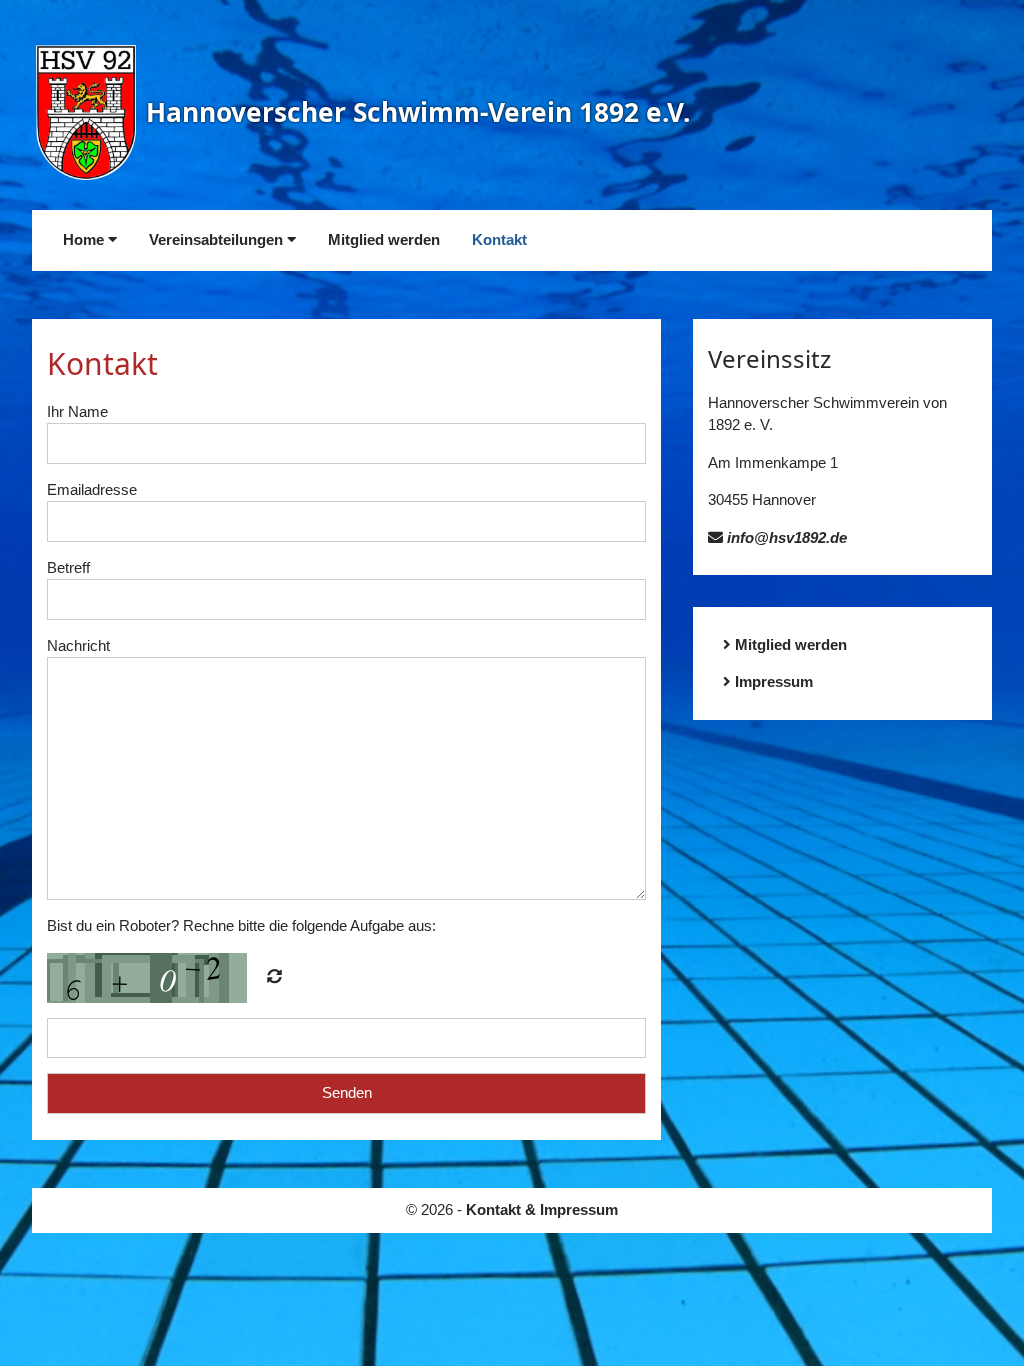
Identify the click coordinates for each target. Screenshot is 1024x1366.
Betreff (68, 567)
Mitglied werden (384, 239)
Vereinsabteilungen (218, 239)
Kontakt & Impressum (542, 1209)
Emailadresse (92, 489)
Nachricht (78, 645)
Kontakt (499, 239)
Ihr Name (77, 411)
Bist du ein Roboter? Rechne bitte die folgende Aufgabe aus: (241, 925)
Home (85, 239)
